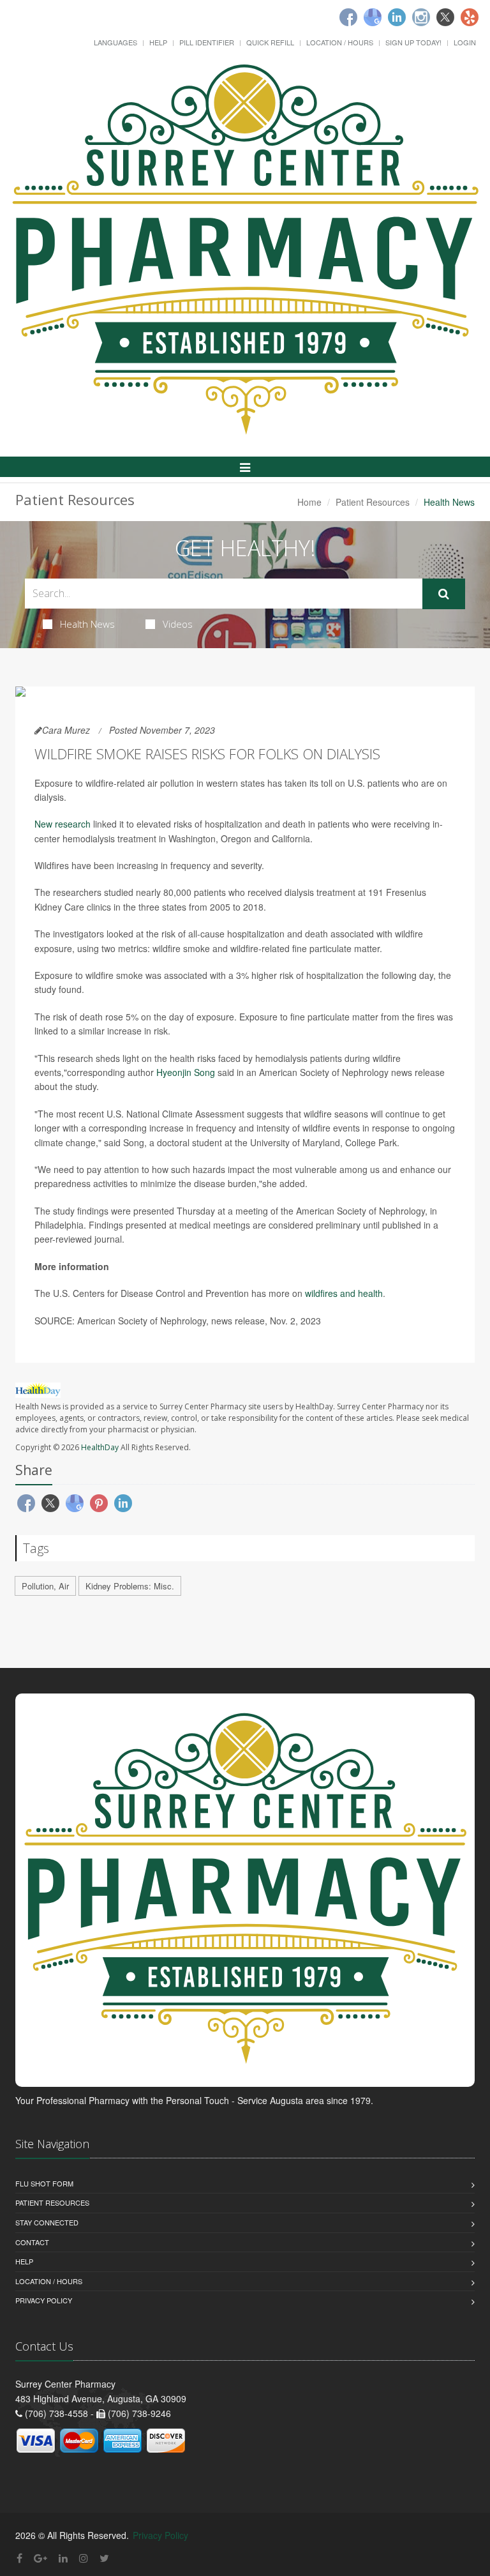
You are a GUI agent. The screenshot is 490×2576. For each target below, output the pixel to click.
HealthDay (100, 1447)
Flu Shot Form (44, 2183)
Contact (32, 2242)
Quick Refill (270, 42)
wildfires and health (344, 1293)
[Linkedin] (397, 17)
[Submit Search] (444, 594)
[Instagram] (421, 17)
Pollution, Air (45, 1586)
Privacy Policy (44, 2300)
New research (63, 824)
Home (309, 502)
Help (158, 42)
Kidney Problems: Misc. (130, 1586)
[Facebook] (348, 17)
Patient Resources (373, 502)
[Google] (373, 17)
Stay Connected (47, 2222)
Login (465, 42)
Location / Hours (340, 42)
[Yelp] (470, 17)
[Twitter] (445, 17)
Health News (87, 624)
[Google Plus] (41, 2558)
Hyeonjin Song (186, 1072)
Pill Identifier (207, 42)
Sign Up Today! (413, 42)
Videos (178, 624)
